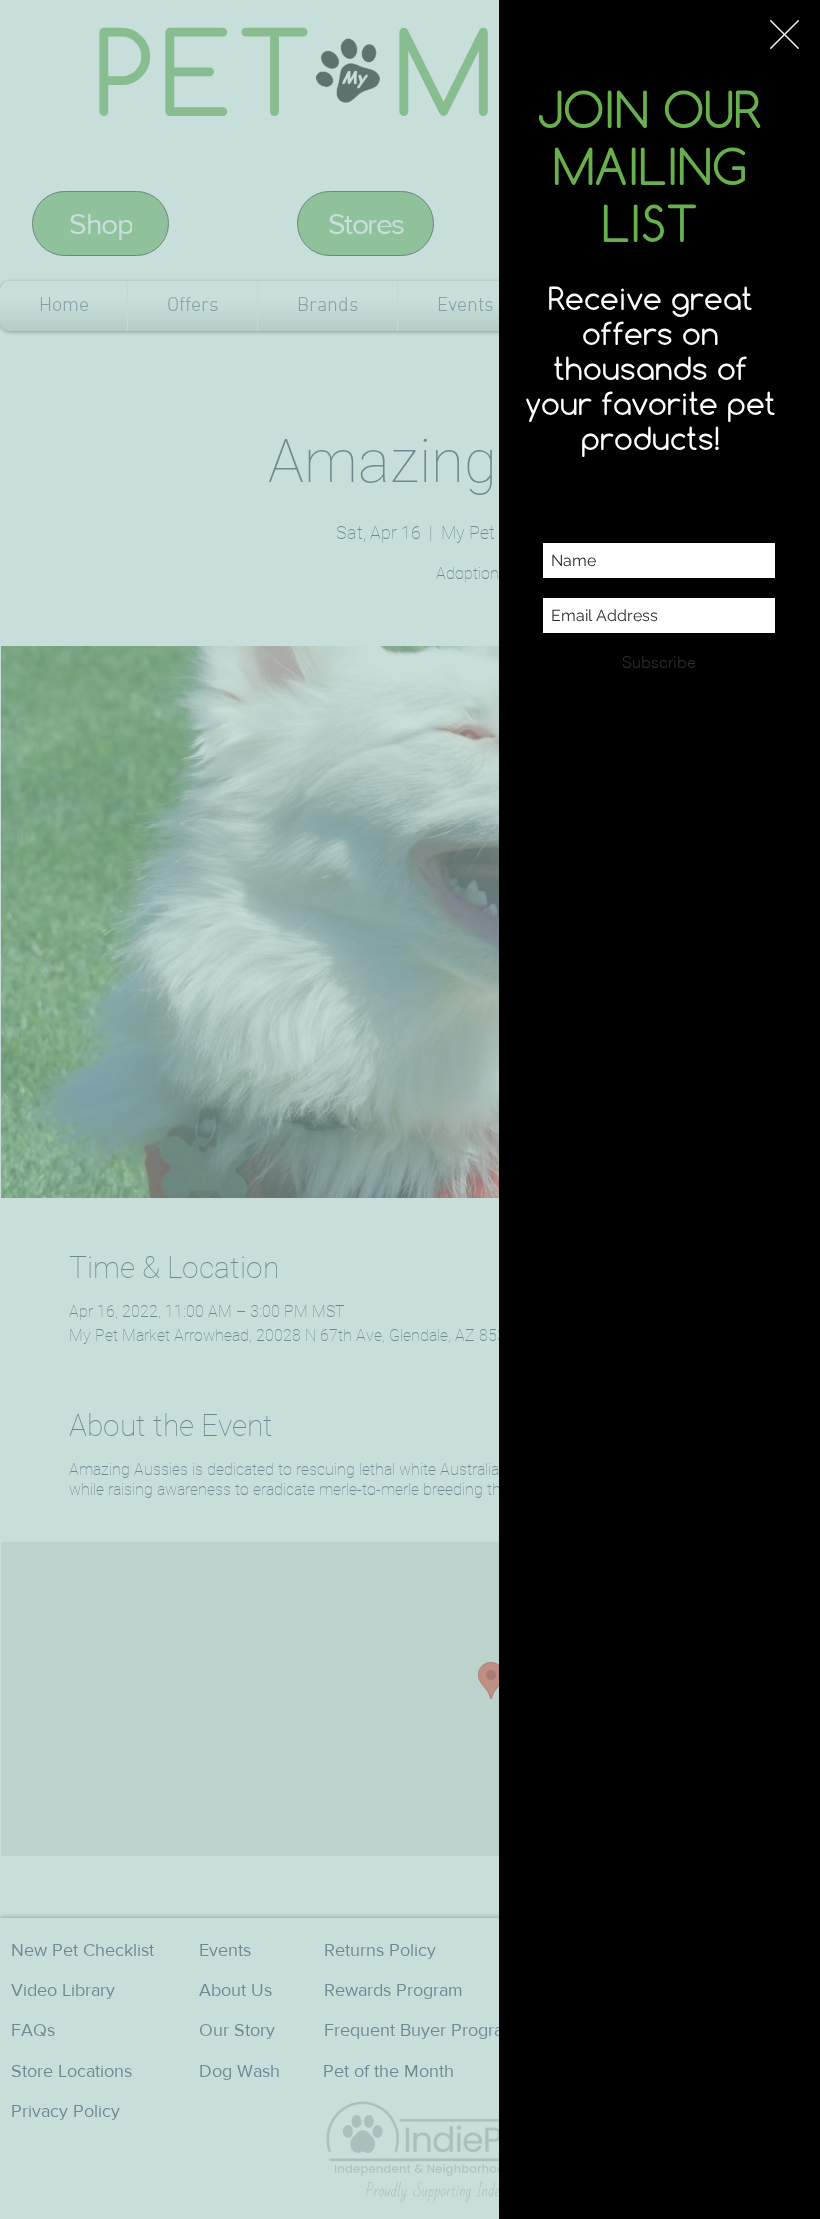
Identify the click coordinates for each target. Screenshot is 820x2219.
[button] (784, 34)
